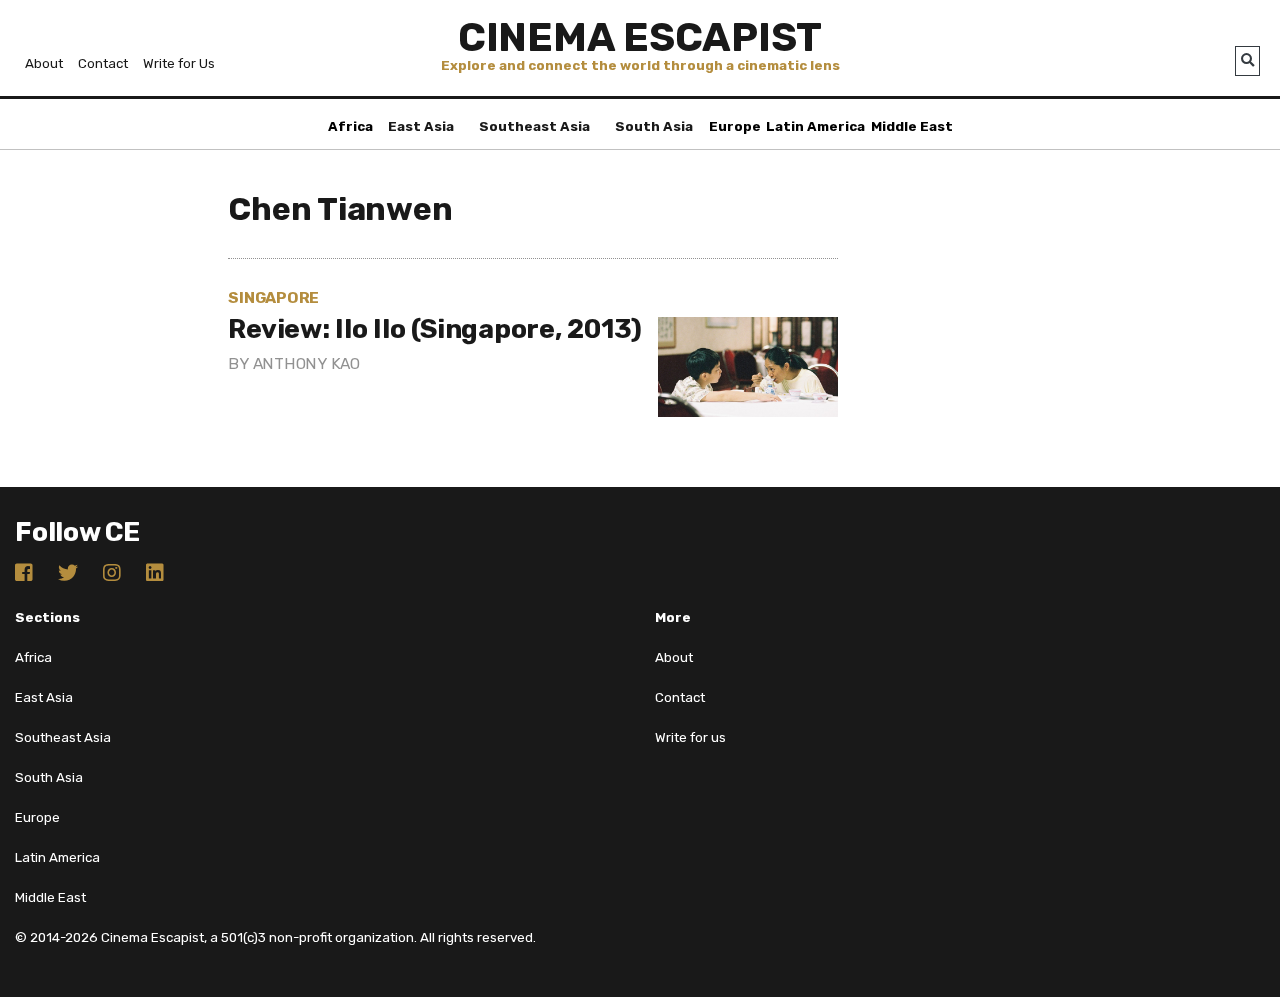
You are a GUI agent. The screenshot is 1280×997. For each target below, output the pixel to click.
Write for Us (179, 63)
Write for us (690, 737)
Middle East (912, 126)
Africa (350, 126)
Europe (735, 126)
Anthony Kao (306, 363)
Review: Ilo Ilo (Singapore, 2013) (435, 329)
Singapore (273, 297)
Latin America (815, 126)
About (44, 63)
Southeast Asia (534, 126)
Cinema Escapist (640, 37)
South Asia (654, 126)
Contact (103, 63)
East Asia (421, 126)
